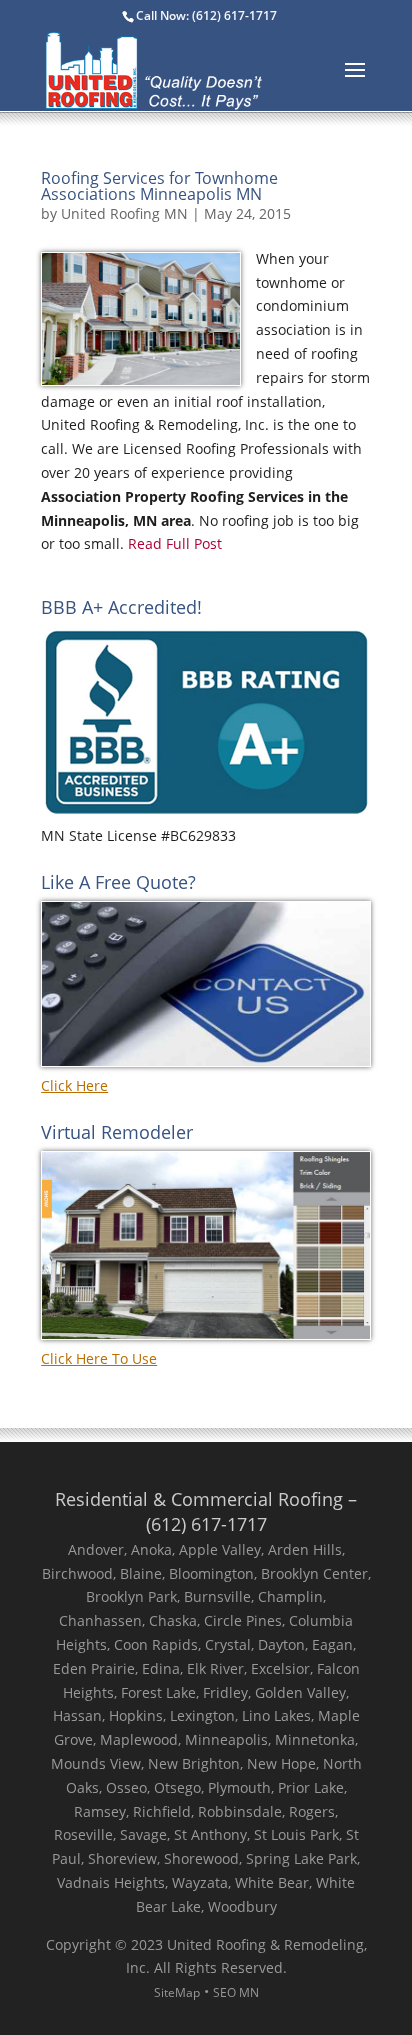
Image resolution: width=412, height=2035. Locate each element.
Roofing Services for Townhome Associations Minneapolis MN (159, 186)
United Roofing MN (124, 213)
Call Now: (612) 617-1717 (206, 15)
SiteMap (177, 1992)
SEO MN (236, 1992)
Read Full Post (173, 543)
